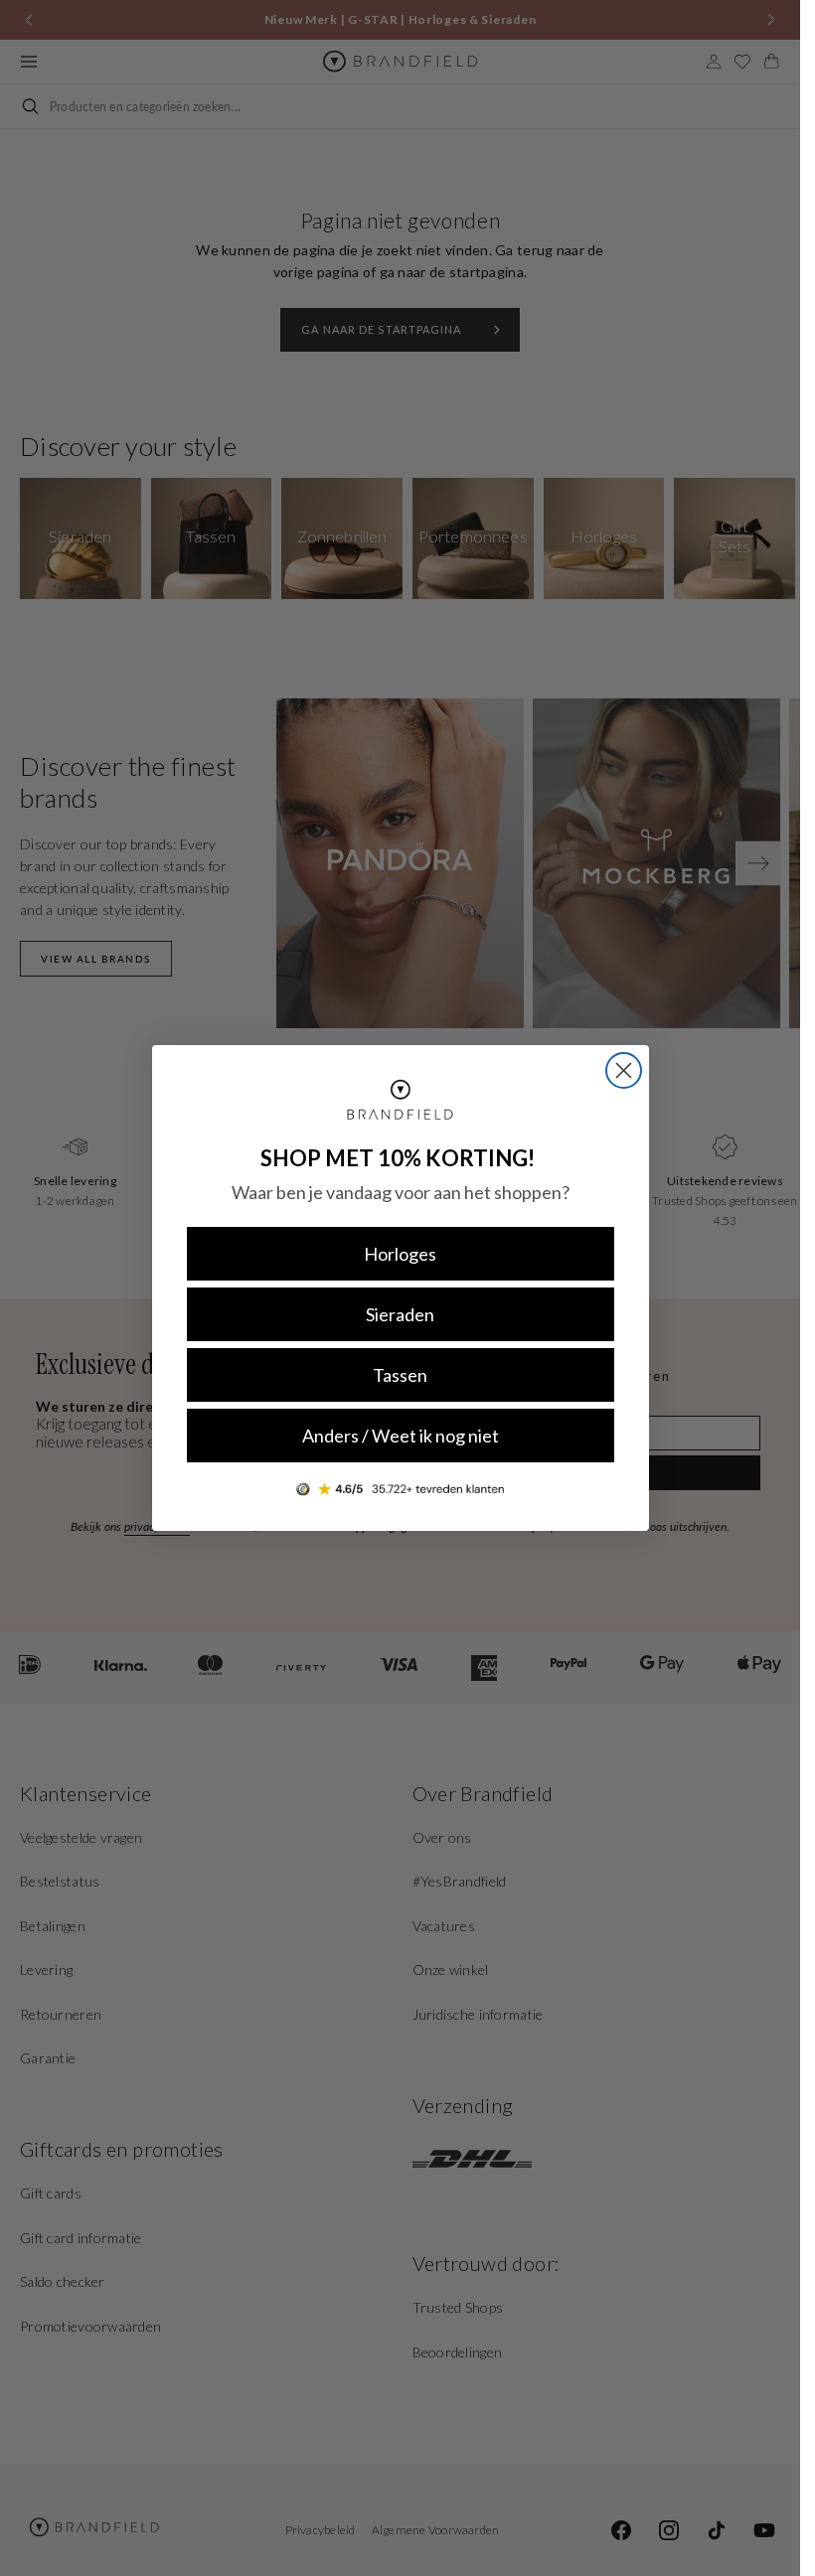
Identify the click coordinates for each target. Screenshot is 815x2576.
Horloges (400, 1254)
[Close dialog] (624, 1070)
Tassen (400, 1375)
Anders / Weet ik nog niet (401, 1436)
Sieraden (400, 1314)
